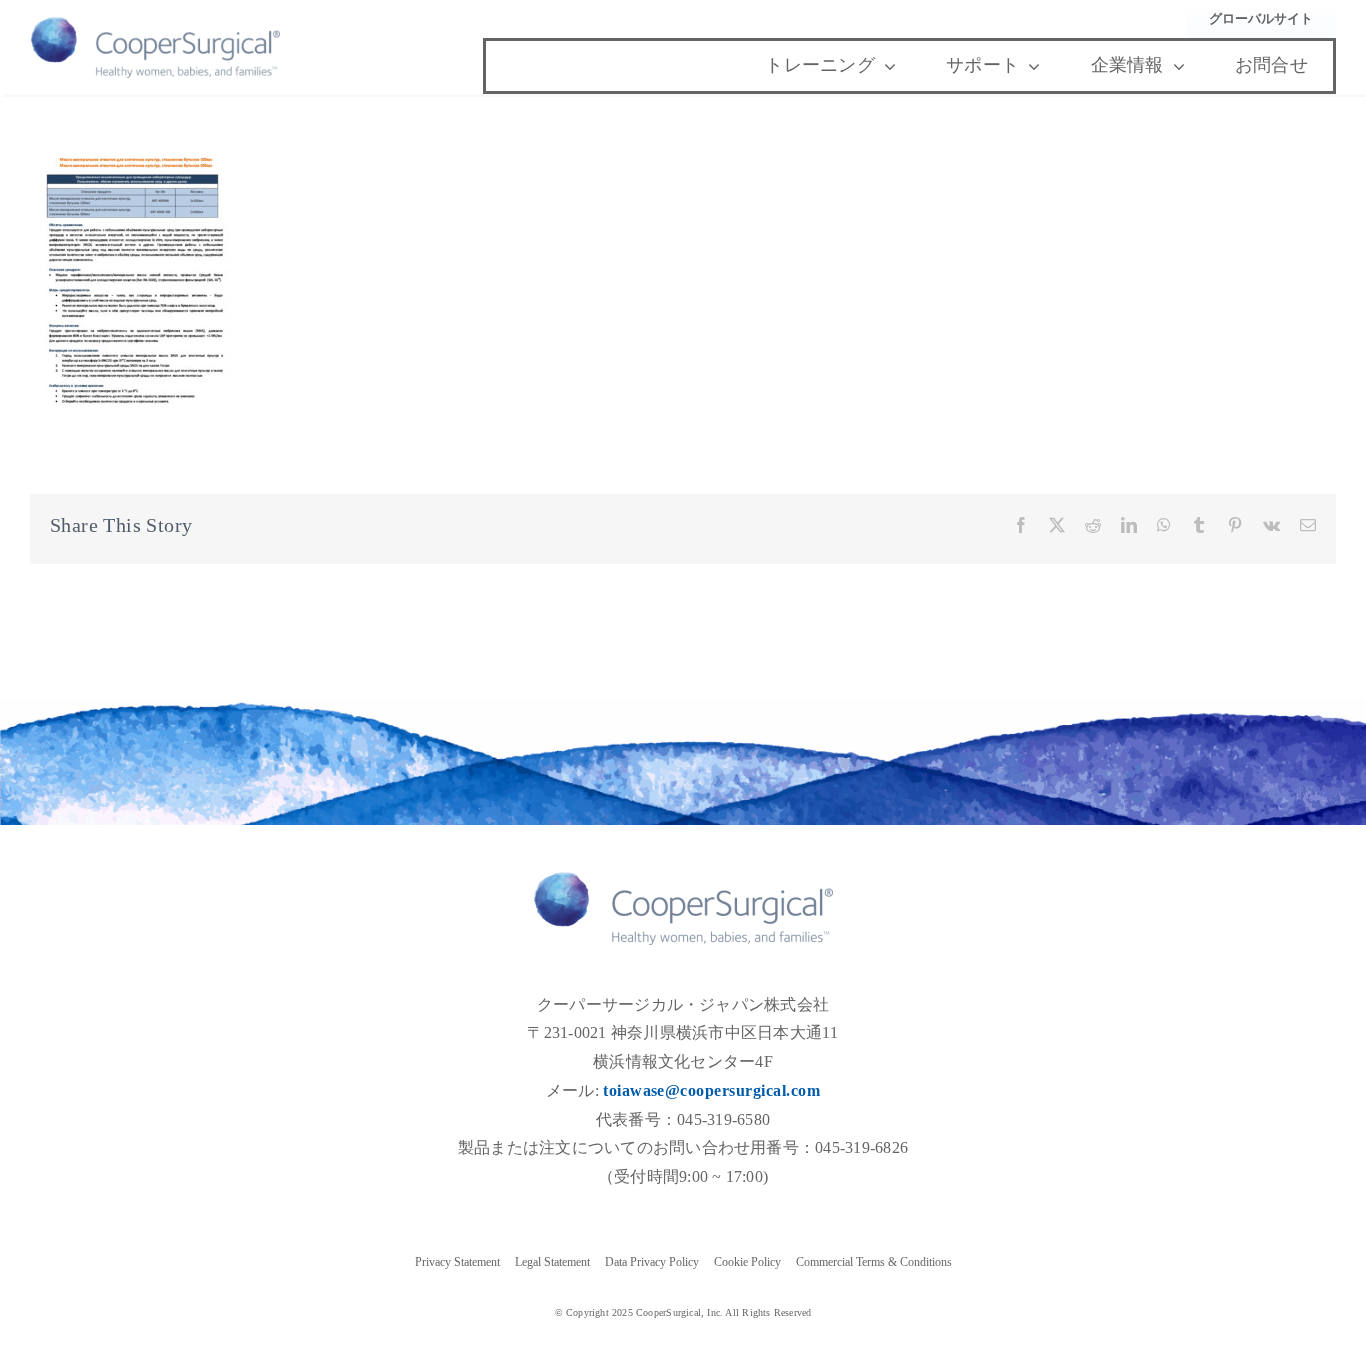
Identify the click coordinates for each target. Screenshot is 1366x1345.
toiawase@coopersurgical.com (711, 1090)
